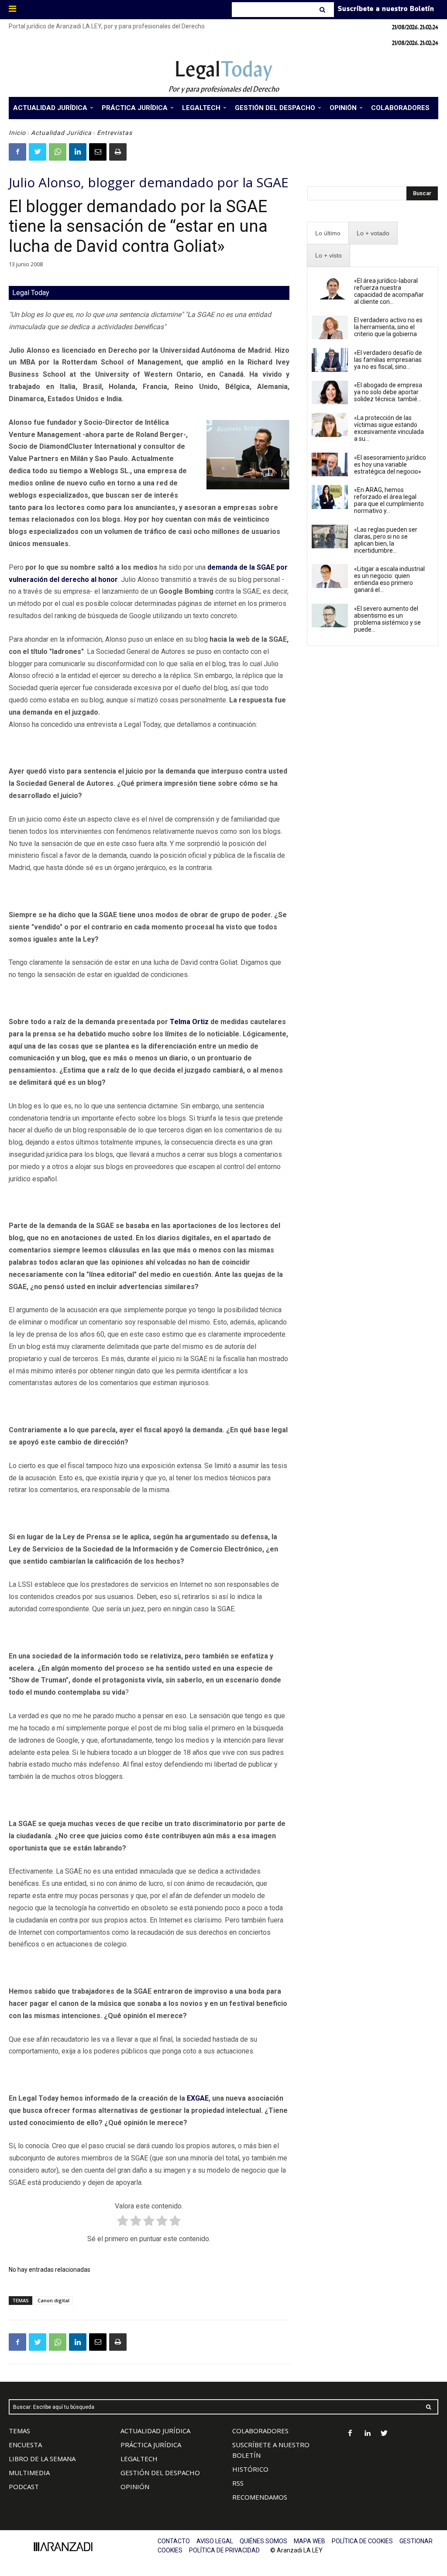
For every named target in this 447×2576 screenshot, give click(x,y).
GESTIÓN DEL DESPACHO (160, 2473)
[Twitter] (38, 152)
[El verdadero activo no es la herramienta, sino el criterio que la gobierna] (330, 327)
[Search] (323, 10)
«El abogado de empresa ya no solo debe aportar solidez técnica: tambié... (388, 392)
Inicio (17, 133)
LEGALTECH (139, 2459)
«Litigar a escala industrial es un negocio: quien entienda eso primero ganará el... (389, 579)
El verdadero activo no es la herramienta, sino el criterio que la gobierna (388, 327)
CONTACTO (174, 2541)
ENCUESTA (25, 2445)
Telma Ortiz (189, 1022)
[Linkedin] (78, 152)
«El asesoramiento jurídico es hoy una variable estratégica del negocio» (390, 464)
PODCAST (24, 2487)
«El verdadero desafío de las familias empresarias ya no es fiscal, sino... (388, 360)
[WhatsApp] (58, 152)
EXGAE (198, 2098)
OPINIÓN (135, 2487)
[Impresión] (118, 152)
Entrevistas (115, 133)
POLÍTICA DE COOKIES (362, 2541)
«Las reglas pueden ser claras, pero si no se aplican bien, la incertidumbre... (386, 540)
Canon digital (53, 2300)
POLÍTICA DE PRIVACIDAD (224, 2550)
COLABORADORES (260, 2431)
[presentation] (328, 233)
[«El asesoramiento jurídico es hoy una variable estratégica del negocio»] (330, 464)
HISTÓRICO (250, 2469)
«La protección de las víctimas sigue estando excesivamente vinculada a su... (389, 428)
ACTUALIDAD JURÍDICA (155, 2431)
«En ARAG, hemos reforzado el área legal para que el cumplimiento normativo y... (389, 500)
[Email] (98, 152)
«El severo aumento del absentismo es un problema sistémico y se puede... (387, 619)
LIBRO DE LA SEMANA (42, 2459)
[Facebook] (17, 152)
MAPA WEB (309, 2541)
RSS (238, 2483)
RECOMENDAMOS (260, 2497)
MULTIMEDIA (29, 2473)
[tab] (328, 233)
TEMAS (19, 2431)
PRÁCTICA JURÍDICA (151, 2445)
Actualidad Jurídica (61, 133)
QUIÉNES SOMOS (263, 2541)
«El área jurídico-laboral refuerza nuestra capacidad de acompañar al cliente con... (389, 291)
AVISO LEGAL (215, 2541)
